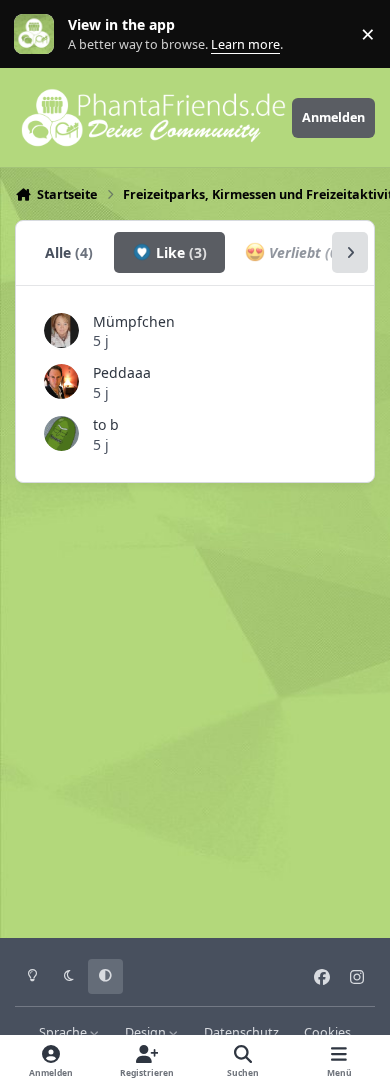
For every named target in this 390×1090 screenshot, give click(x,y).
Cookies (327, 1032)
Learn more (38, 34)
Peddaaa (122, 372)
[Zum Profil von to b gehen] (61, 433)
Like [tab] (179, 252)
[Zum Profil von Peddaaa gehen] (61, 381)
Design (147, 1032)
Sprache (64, 1032)
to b (106, 424)
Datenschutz (241, 1032)
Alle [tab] (69, 252)
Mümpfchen (134, 321)
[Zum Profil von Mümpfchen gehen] (61, 330)
